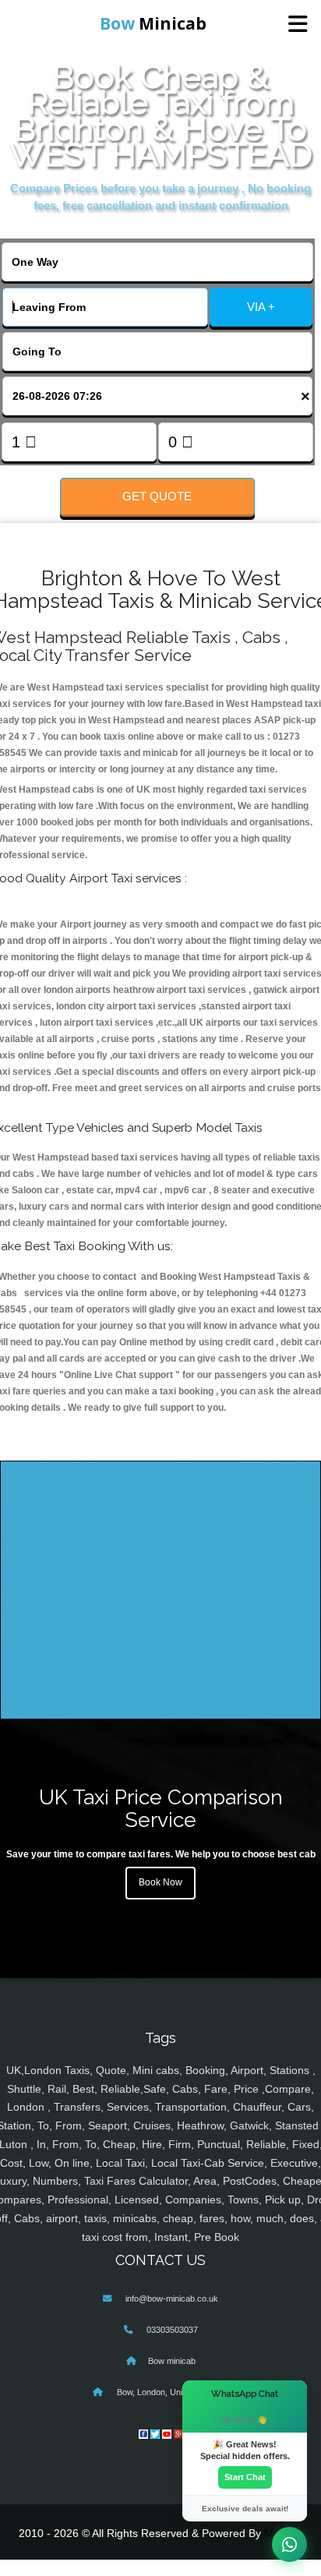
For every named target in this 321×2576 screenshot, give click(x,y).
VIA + (261, 307)
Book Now (160, 1882)
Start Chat (245, 2477)
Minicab (153, 23)
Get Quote (157, 496)
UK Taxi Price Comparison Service (161, 1808)
